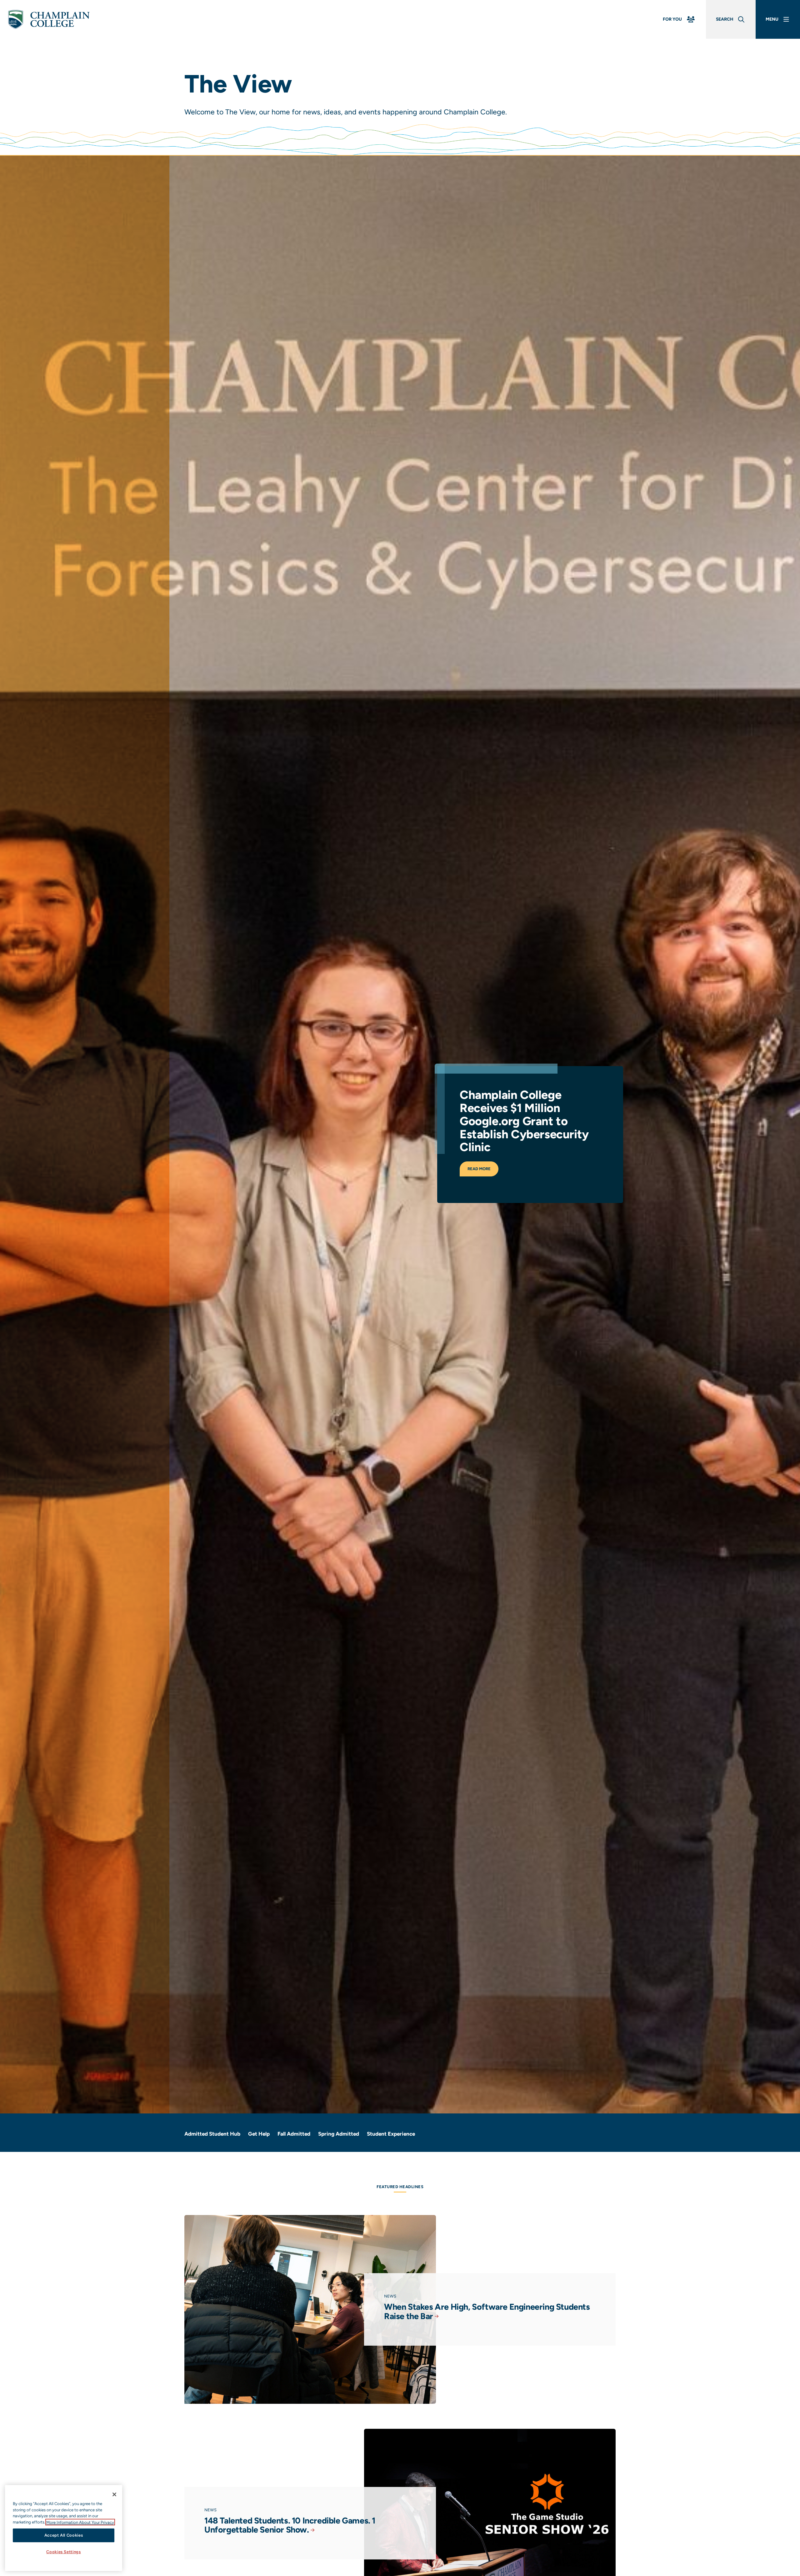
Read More (479, 1169)
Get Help (259, 2134)
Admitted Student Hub (212, 2134)
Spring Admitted (339, 2134)
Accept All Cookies (64, 2535)
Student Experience (391, 2134)
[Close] (114, 2494)
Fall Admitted (294, 2134)
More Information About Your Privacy (80, 2522)
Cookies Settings (64, 2552)
